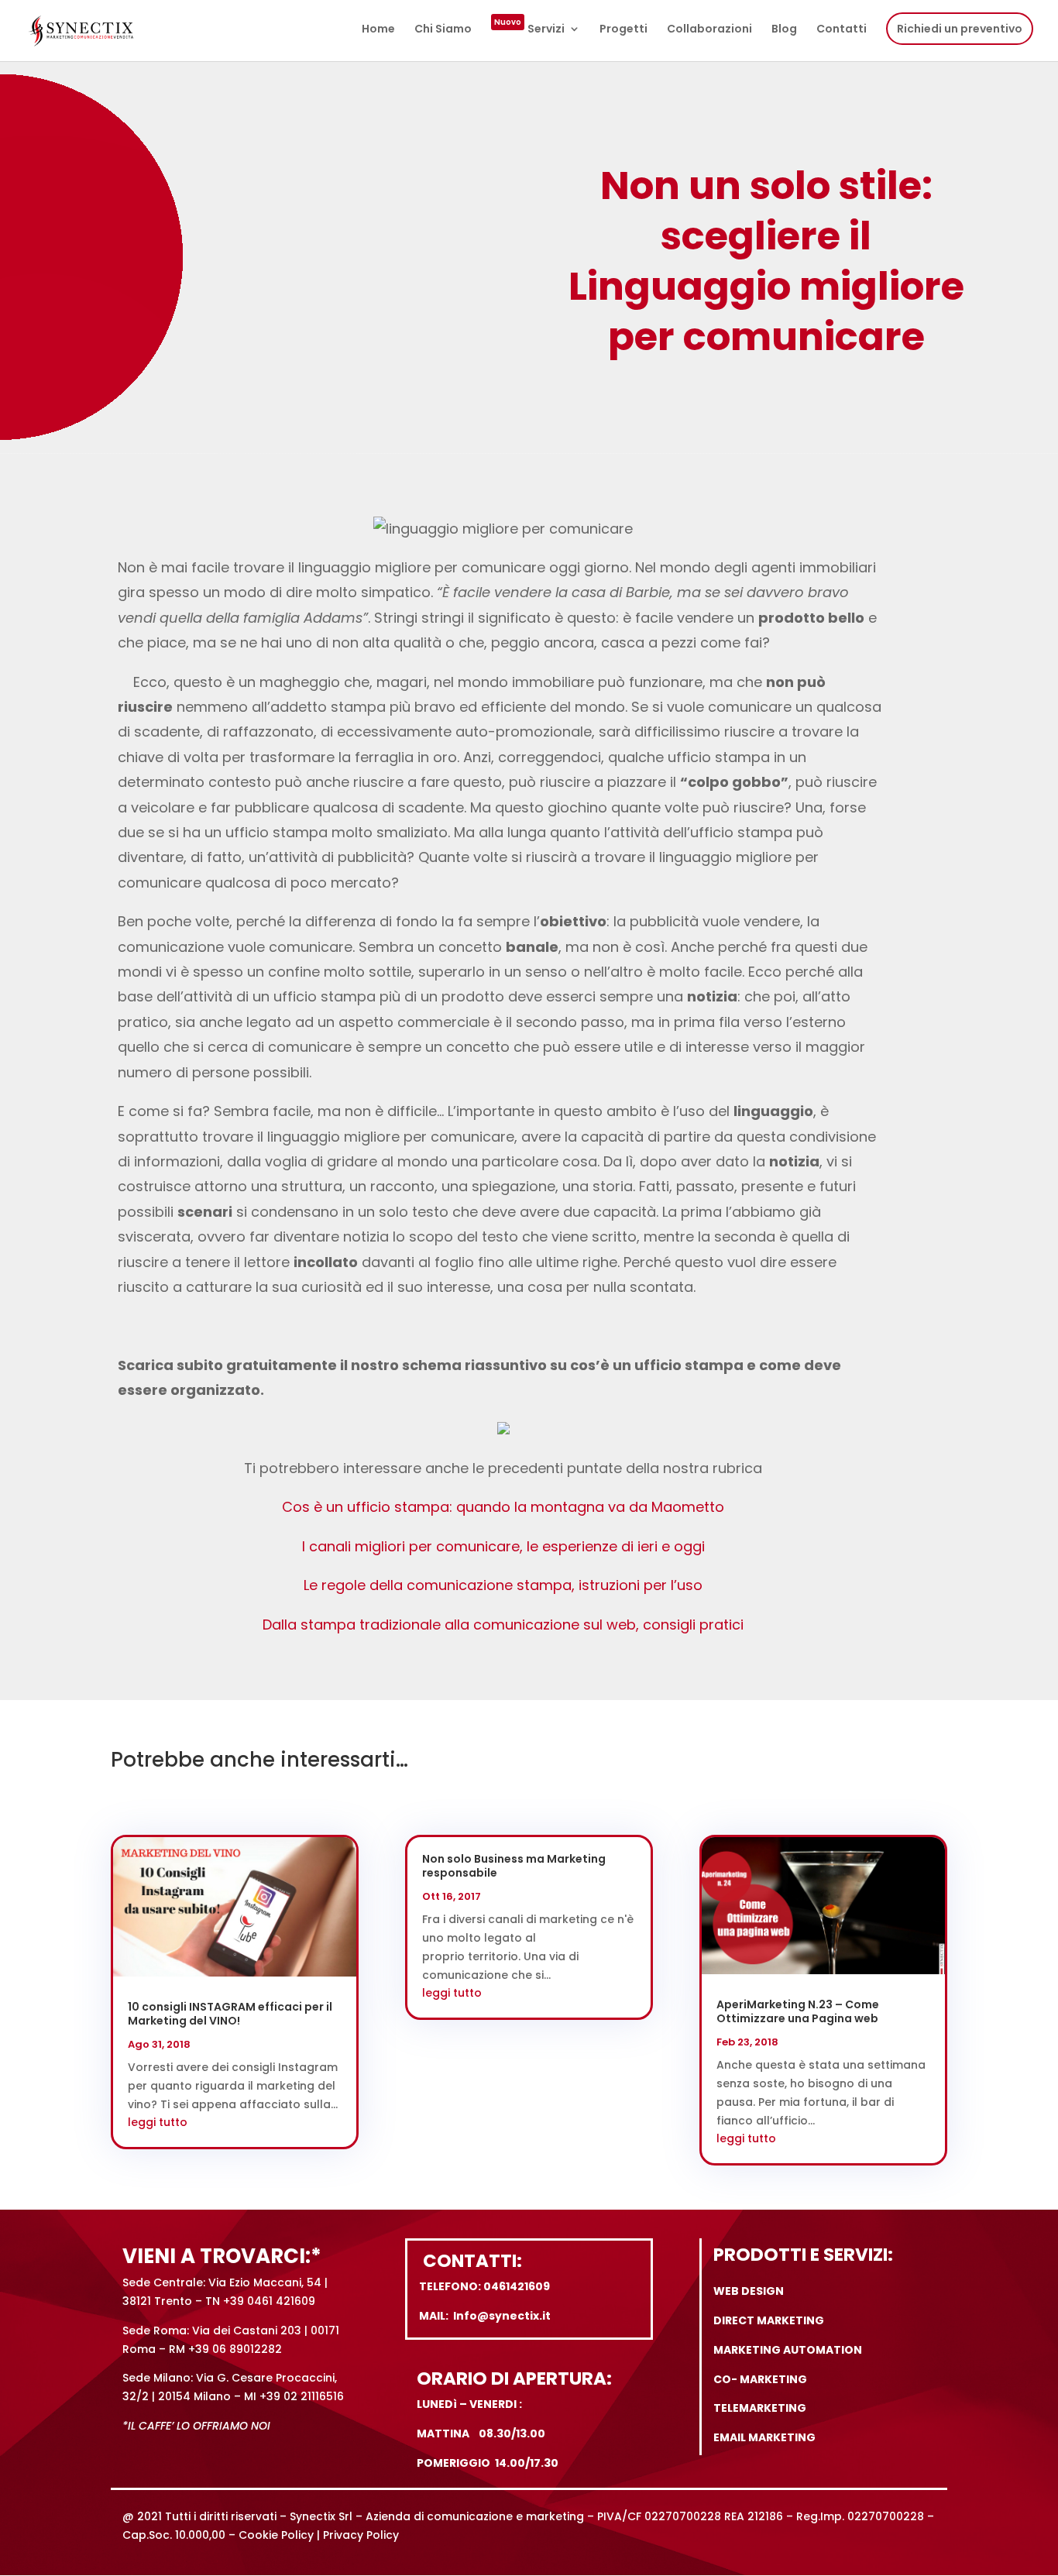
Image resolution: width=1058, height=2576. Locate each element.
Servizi (529, 30)
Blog (784, 30)
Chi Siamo (443, 30)
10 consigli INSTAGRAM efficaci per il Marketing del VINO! (230, 2014)
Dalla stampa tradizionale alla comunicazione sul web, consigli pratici (503, 1625)
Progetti (623, 30)
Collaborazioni (709, 30)
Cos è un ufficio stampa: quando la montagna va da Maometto (503, 1507)
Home (378, 30)
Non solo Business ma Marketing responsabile (514, 1866)
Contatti (842, 30)
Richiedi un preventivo (960, 29)
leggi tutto (158, 2122)
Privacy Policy (361, 2535)
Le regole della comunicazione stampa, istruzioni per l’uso (503, 1585)
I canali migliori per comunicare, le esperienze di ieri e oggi (503, 1546)
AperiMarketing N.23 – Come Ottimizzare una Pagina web (798, 2011)
